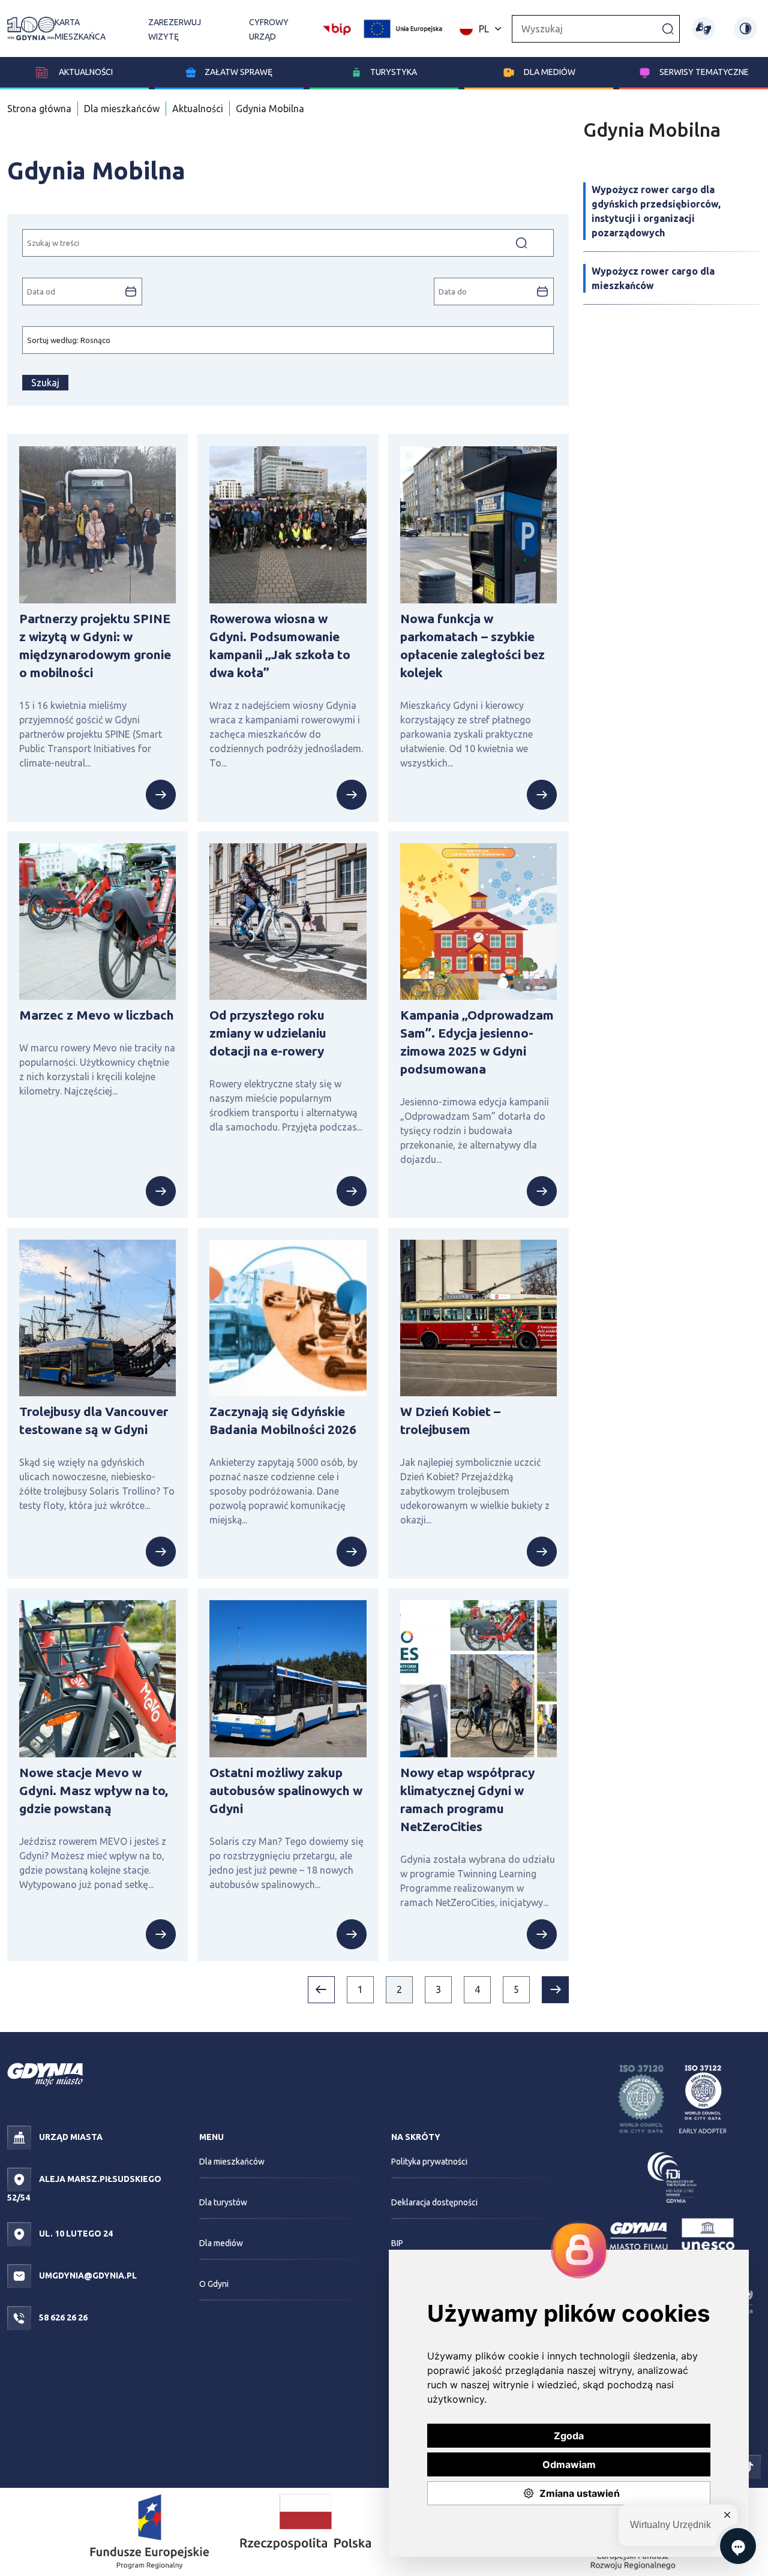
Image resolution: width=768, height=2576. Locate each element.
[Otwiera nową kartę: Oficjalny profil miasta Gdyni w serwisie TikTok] (749, 2466)
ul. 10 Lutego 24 (75, 2234)
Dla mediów (550, 72)
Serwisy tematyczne (704, 72)
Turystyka (394, 72)
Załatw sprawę (238, 72)
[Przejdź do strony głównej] (31, 28)
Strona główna (39, 109)
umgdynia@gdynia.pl (87, 2276)
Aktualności (85, 72)
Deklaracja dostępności (434, 2202)
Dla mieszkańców (122, 109)
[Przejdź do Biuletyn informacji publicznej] (337, 28)
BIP (397, 2243)
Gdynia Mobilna (270, 109)
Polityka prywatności (429, 2162)
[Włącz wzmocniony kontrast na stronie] (745, 28)
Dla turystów (223, 2202)
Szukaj (45, 383)
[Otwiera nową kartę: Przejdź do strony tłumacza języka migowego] (703, 28)
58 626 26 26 (62, 2318)
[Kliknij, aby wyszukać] (668, 28)
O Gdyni (214, 2284)
